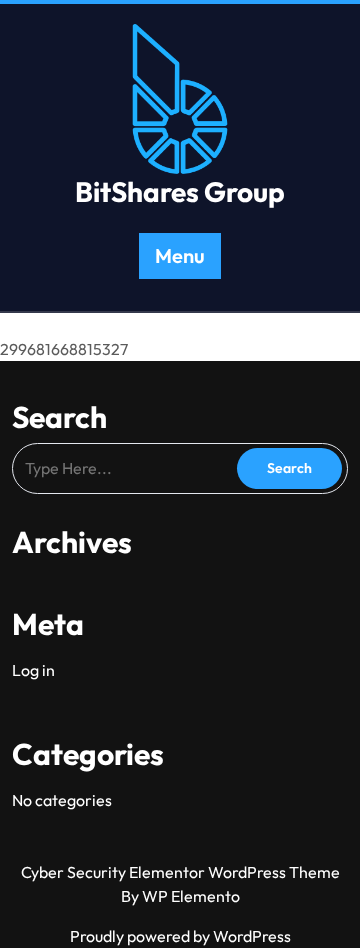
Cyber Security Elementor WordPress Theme (180, 872)
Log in (33, 670)
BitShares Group (180, 191)
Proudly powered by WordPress (180, 936)
